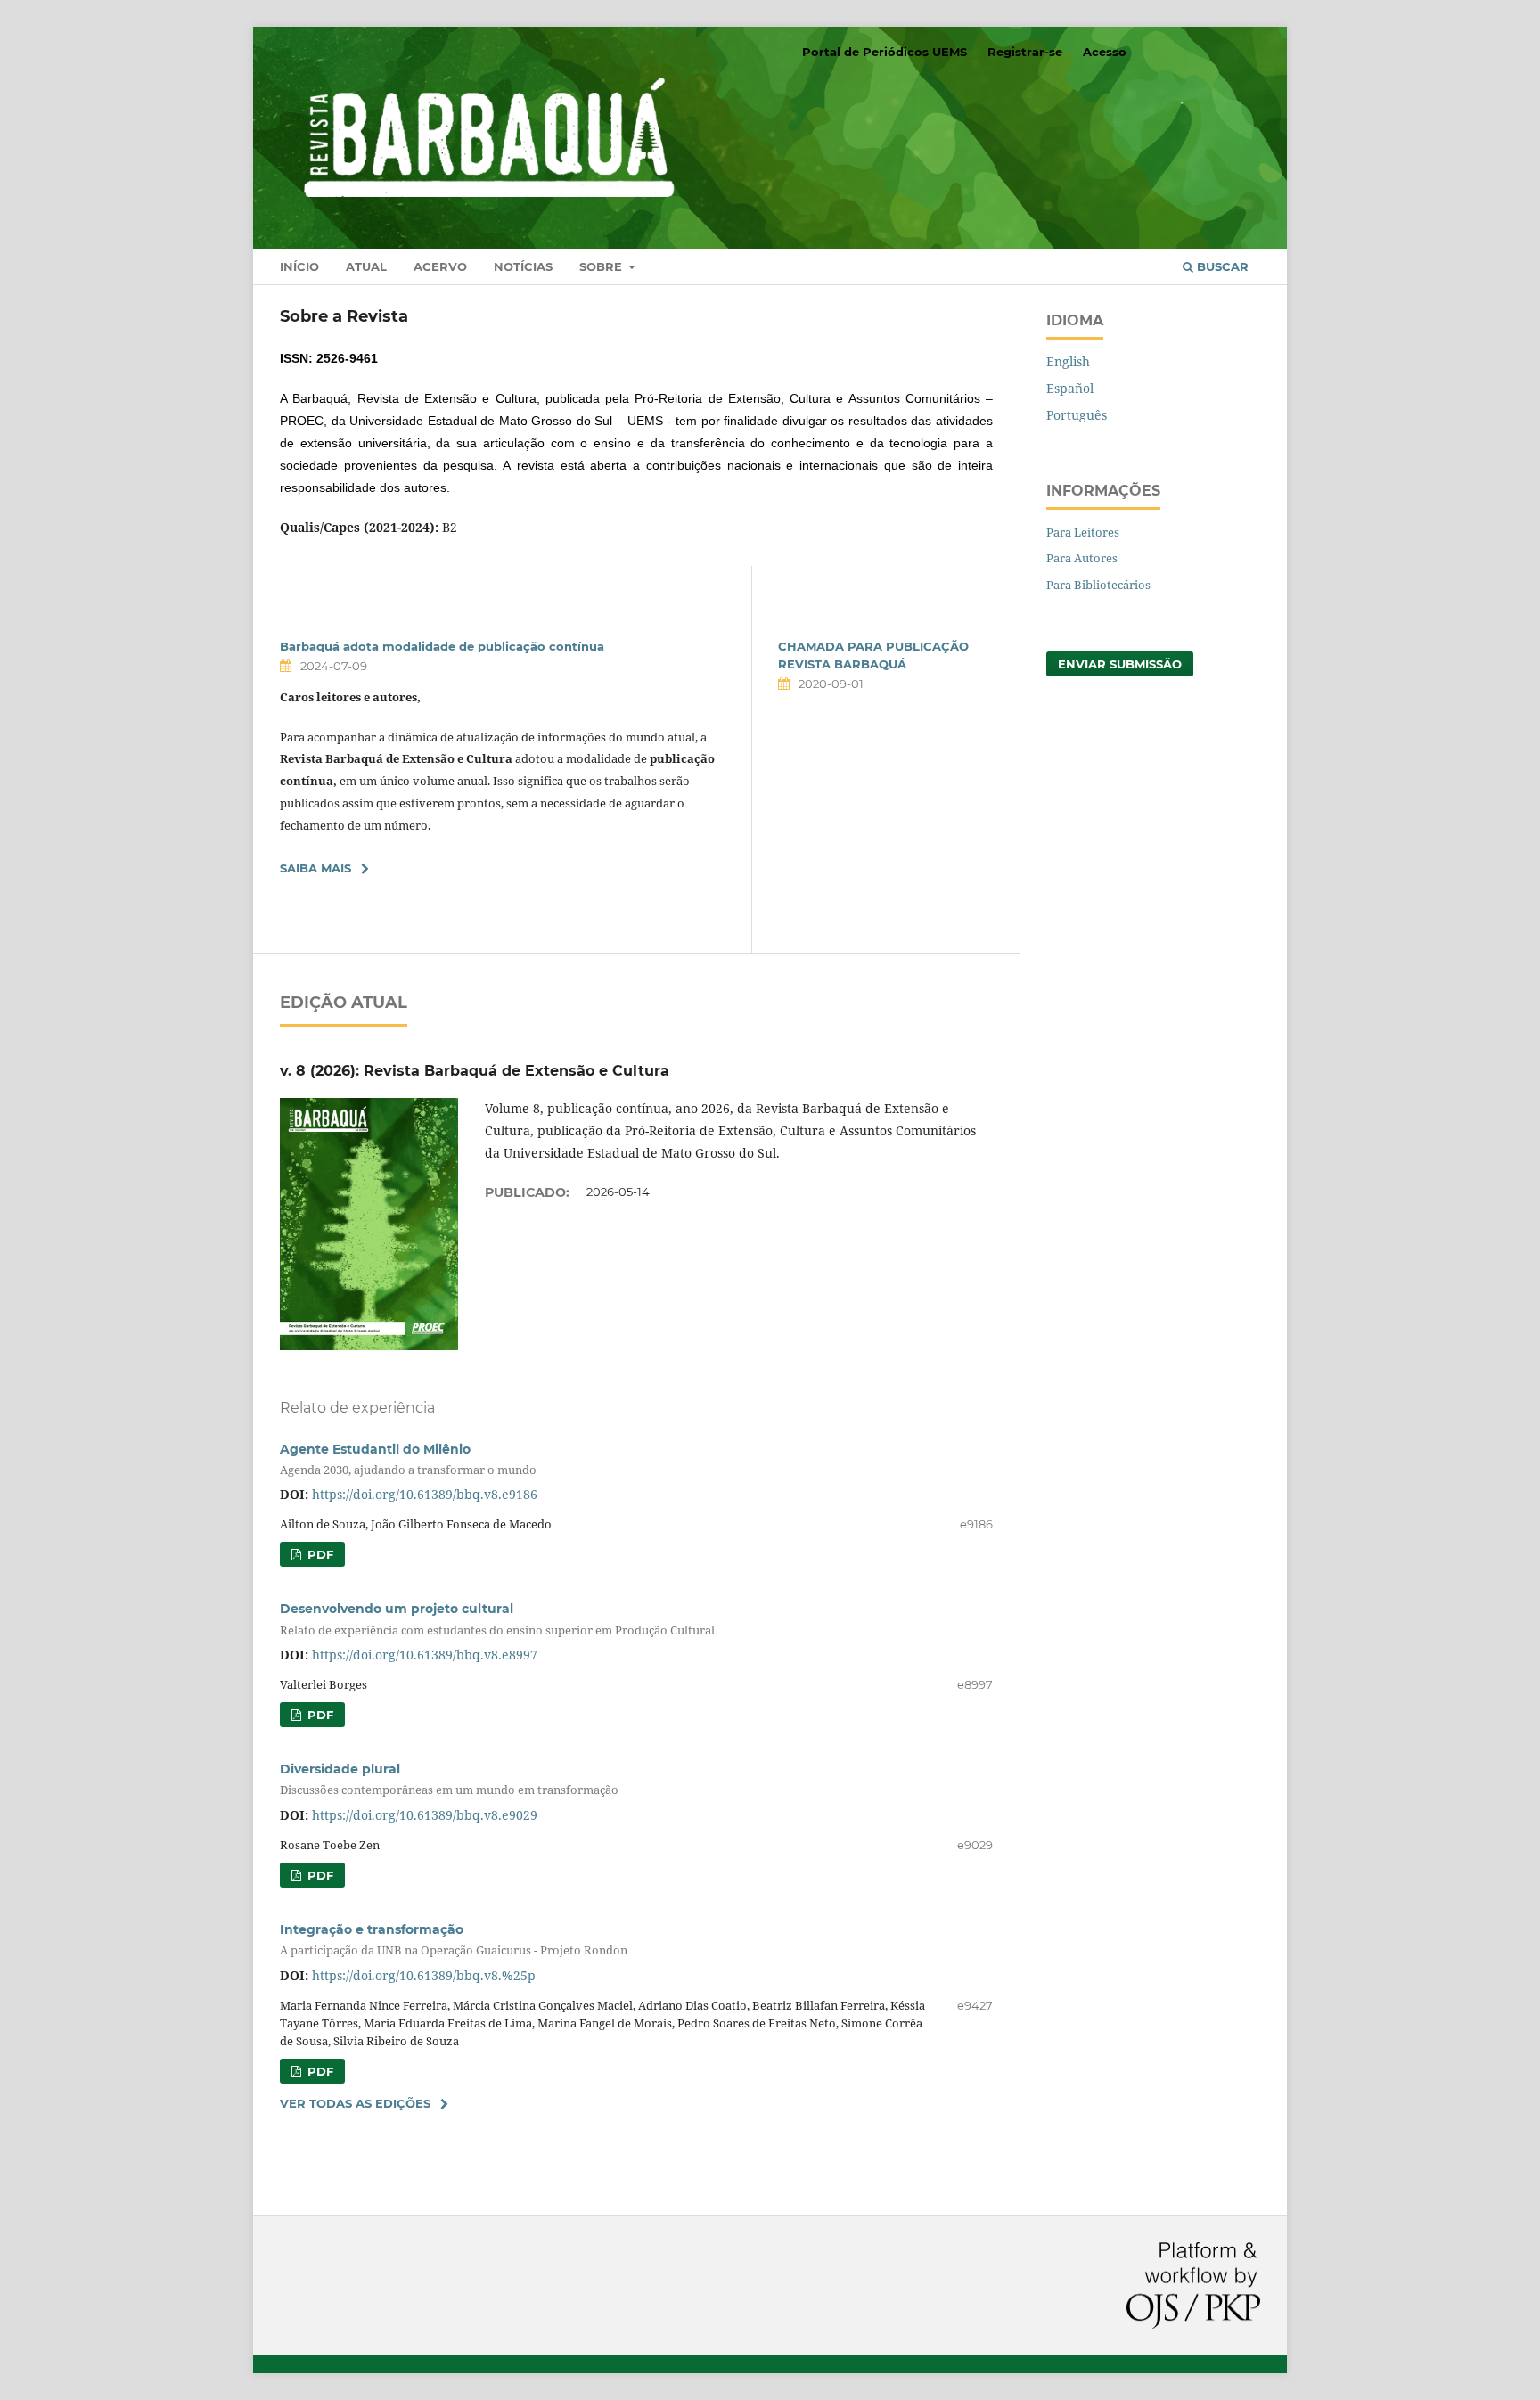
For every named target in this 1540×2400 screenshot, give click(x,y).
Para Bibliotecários (1098, 585)
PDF (319, 1554)
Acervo (440, 266)
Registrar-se (1025, 52)
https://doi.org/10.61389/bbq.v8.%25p (424, 1975)
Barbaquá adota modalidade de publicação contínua (442, 646)
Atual (366, 266)
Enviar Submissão (1120, 664)
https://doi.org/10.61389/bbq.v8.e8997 (425, 1655)
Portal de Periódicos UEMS (885, 52)
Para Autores (1082, 558)
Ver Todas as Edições (355, 2103)
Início (299, 266)
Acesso (1105, 52)
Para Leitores (1083, 532)
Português (1077, 415)
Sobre (602, 266)
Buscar (1221, 266)
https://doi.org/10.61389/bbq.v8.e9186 (425, 1494)
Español (1070, 388)
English (1068, 361)
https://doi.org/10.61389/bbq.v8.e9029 (425, 1815)
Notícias (523, 266)
